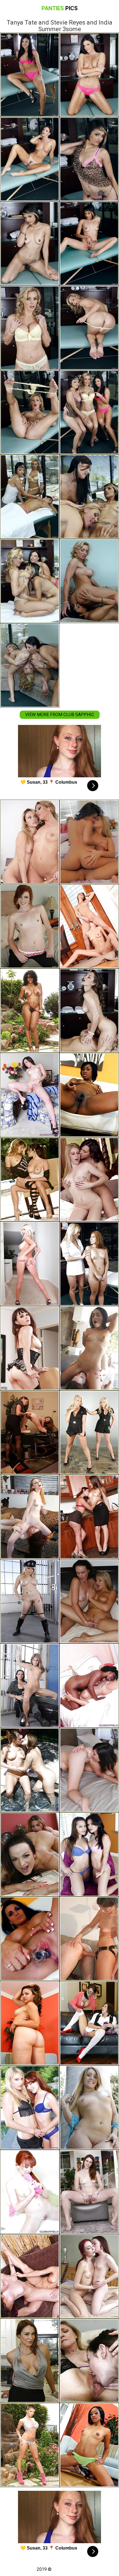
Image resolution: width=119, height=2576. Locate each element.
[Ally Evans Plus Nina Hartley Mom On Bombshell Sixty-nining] (89, 2361)
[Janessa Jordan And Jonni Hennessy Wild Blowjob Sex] (30, 1854)
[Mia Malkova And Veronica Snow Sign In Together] (89, 1601)
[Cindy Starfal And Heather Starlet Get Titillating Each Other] (89, 842)
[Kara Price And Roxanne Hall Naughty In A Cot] (30, 1686)
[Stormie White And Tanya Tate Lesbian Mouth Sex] (89, 1264)
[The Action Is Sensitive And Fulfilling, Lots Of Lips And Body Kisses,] (30, 2276)
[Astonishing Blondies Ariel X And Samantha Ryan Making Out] (30, 842)
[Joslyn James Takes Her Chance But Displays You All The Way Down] (30, 2445)
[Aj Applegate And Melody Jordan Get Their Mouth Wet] (89, 2108)
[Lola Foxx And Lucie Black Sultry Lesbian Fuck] (89, 1348)
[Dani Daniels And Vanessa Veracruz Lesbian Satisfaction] (89, 1854)
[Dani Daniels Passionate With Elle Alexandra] (30, 926)
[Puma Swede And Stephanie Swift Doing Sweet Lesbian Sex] (30, 1264)
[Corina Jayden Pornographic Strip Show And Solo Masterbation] (30, 1939)
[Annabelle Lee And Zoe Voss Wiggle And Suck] (89, 2276)
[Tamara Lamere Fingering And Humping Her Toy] (89, 1095)
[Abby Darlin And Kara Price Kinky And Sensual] (89, 1939)
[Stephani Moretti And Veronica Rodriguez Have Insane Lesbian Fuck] (30, 1179)
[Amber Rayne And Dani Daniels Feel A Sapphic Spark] (89, 1517)
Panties (60, 8)
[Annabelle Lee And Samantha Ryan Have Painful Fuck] (30, 2108)
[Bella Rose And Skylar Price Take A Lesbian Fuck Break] (89, 1432)
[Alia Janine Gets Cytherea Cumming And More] (30, 1348)
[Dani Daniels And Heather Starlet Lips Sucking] (30, 1770)
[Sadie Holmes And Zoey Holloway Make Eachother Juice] (89, 2023)
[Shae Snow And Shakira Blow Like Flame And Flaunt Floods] (89, 2192)
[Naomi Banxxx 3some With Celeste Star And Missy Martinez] (30, 1011)
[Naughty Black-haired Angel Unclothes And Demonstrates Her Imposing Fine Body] (30, 1095)
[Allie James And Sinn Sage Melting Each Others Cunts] (89, 1179)
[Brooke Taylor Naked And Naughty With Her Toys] (89, 2445)
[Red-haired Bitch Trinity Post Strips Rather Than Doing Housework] (30, 2192)
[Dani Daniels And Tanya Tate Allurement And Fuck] (89, 1011)
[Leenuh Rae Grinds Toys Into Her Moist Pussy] (30, 2023)
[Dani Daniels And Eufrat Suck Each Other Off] (89, 926)
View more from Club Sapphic (60, 715)
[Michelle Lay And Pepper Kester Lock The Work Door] (30, 1432)
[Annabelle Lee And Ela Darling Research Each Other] (30, 1517)
